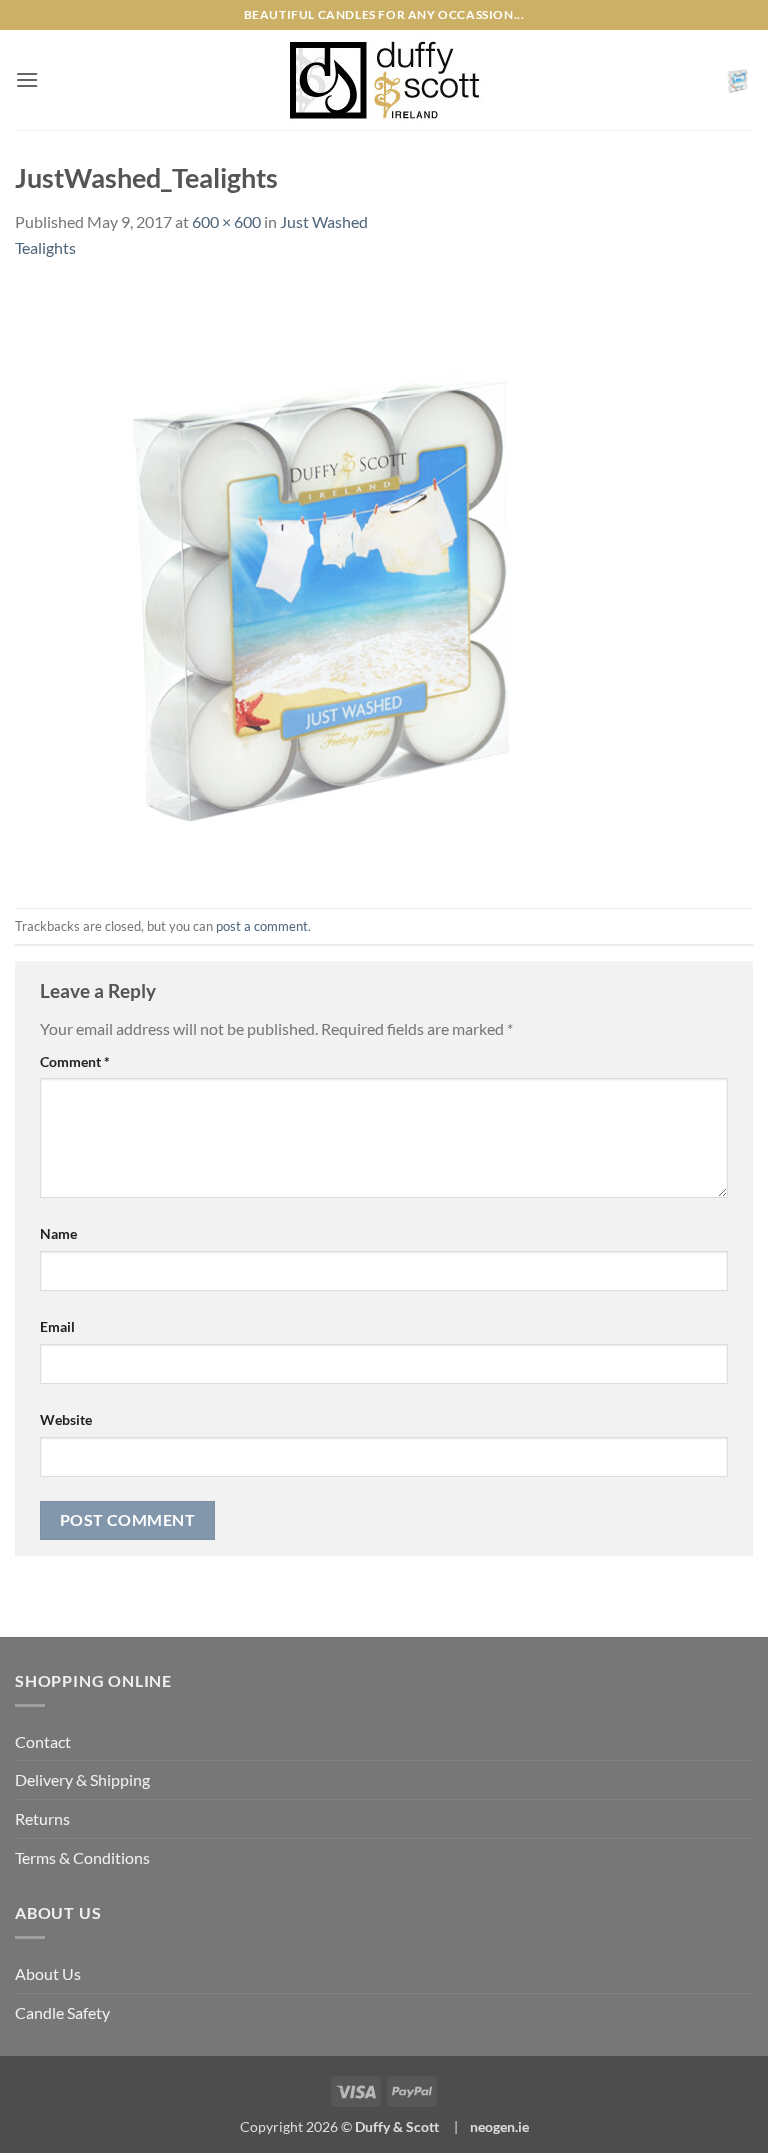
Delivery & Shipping (82, 1779)
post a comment (262, 926)
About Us (48, 1973)
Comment (75, 1061)
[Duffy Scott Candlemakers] (384, 80)
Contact (43, 1741)
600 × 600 (226, 221)
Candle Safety (62, 2012)
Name (58, 1233)
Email (57, 1326)
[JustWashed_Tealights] (315, 581)
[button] (27, 79)
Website (66, 1419)
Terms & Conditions (82, 1857)
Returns (42, 1818)
